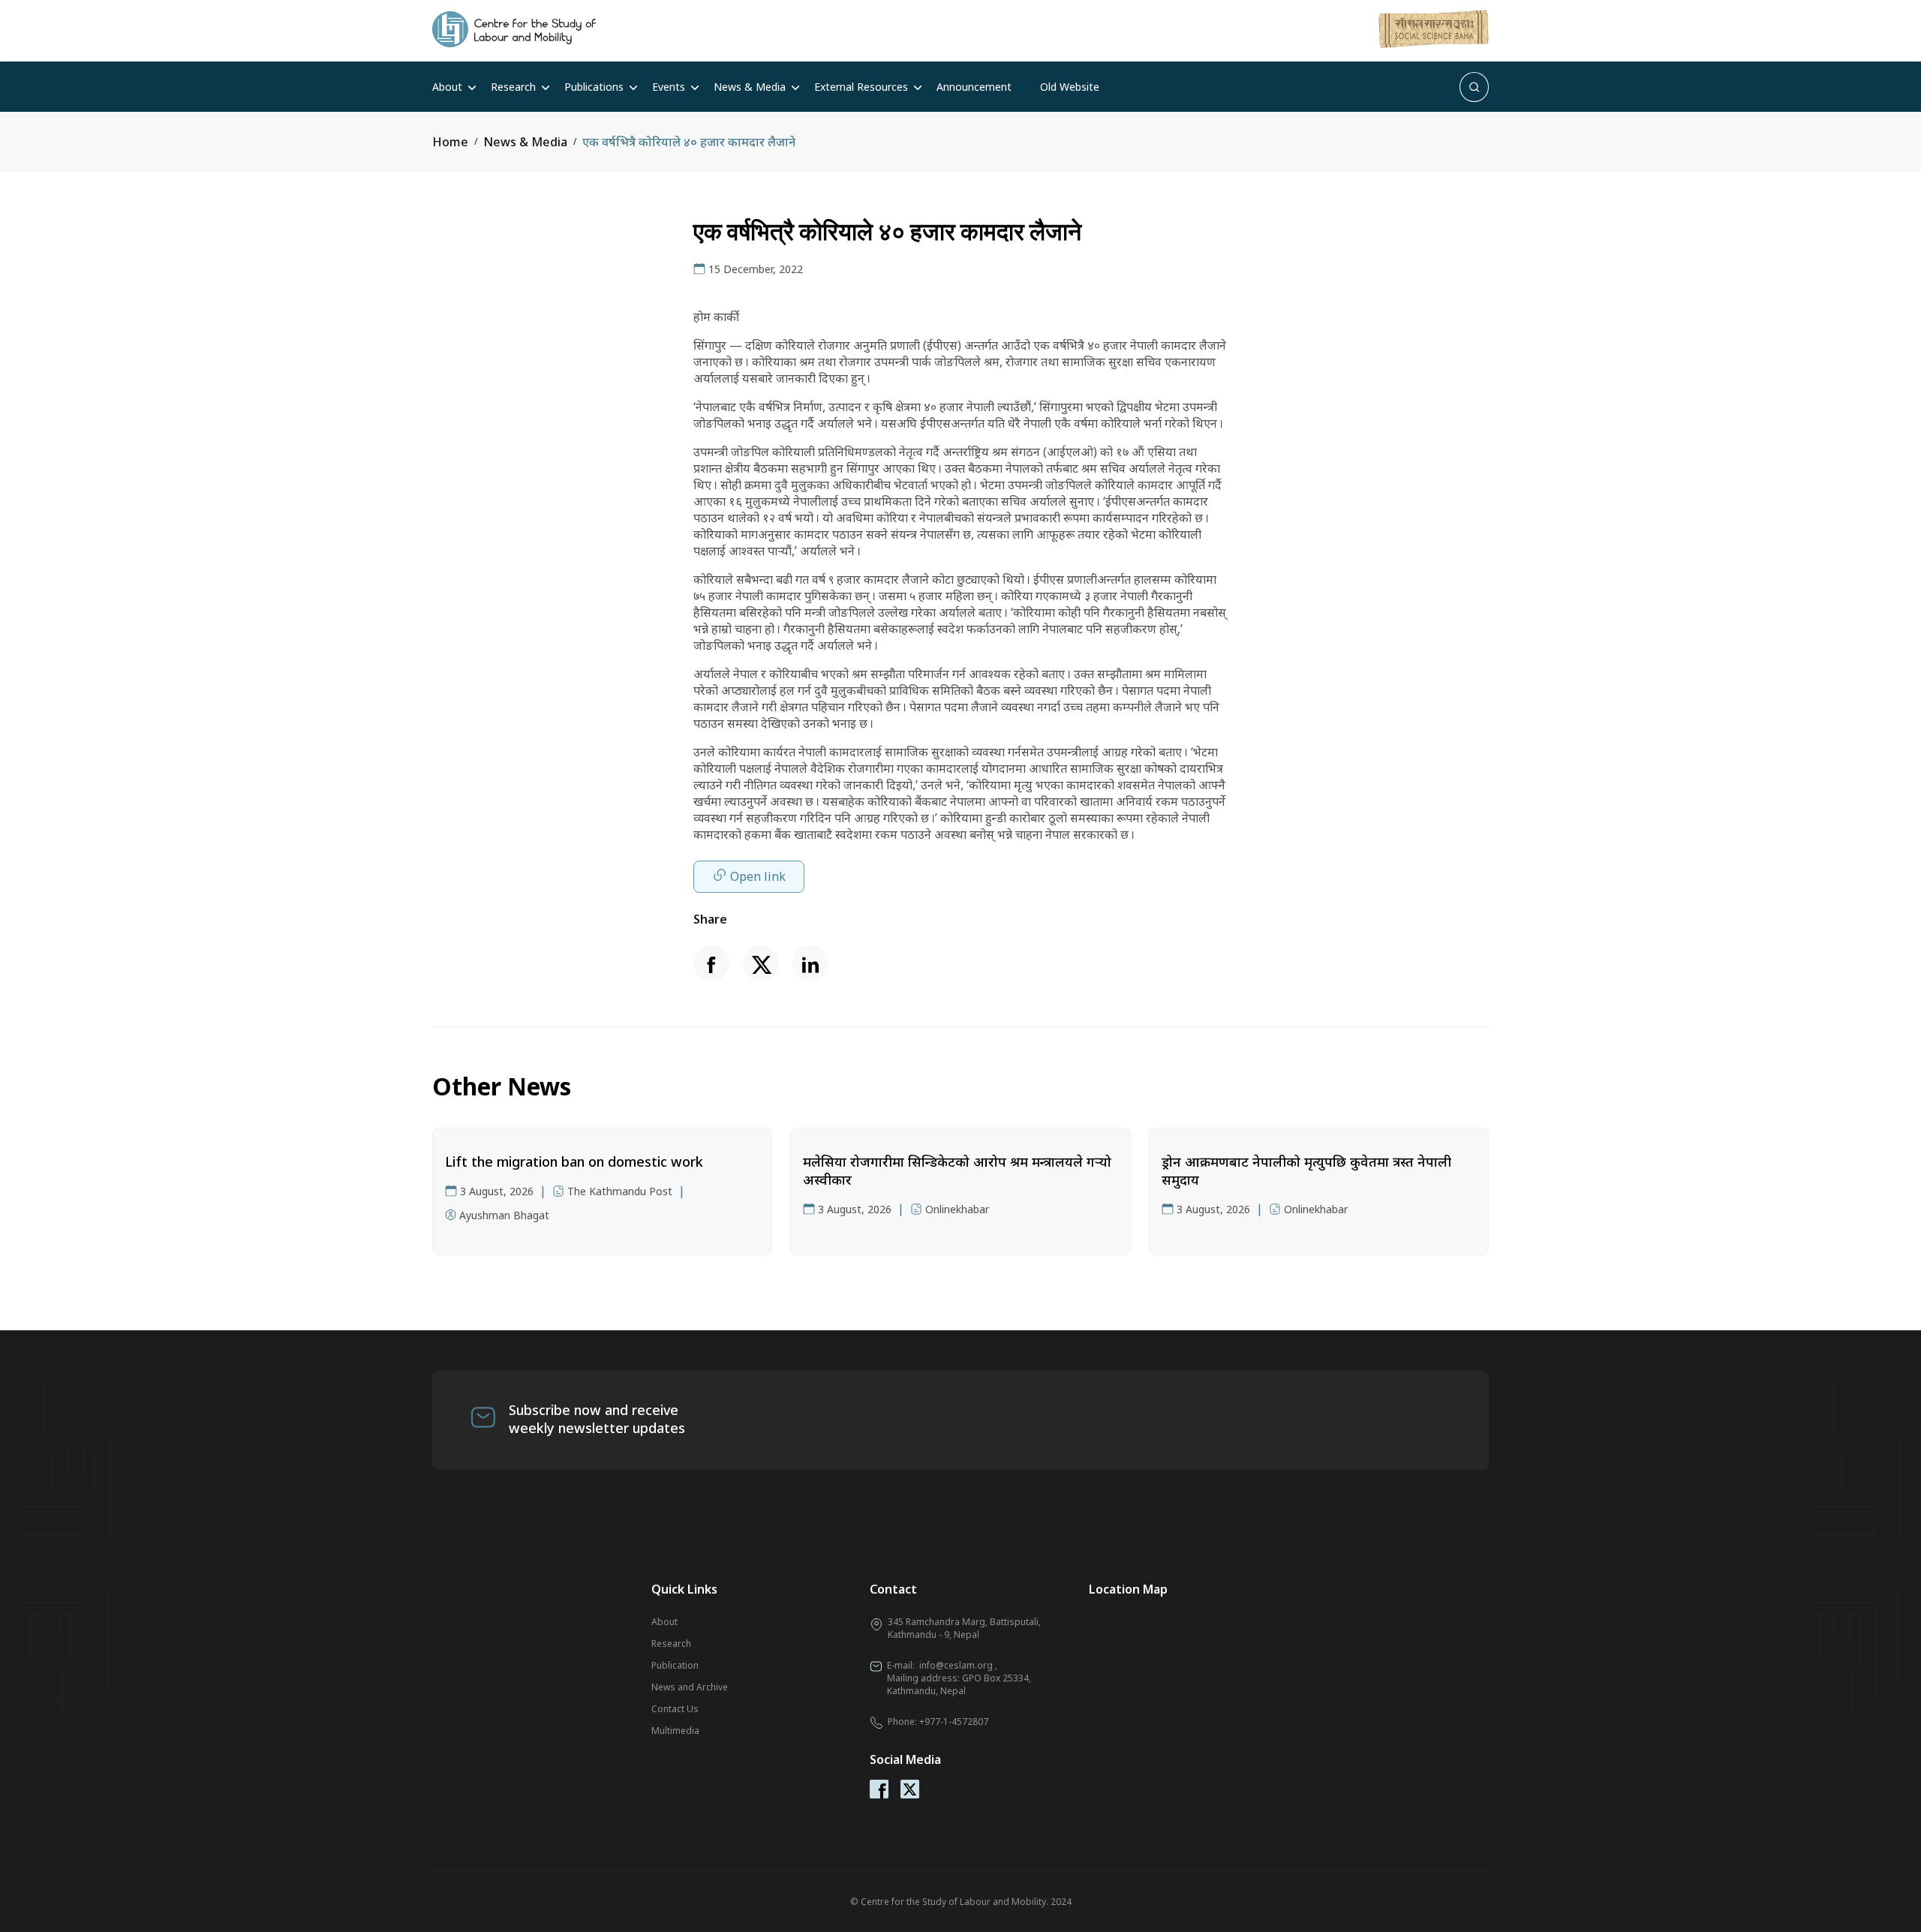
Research (513, 87)
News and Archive (690, 1687)
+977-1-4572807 (954, 1722)
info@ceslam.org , (958, 1665)
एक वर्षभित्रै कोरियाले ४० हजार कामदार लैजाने (689, 142)
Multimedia (675, 1731)
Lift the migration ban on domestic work (574, 1161)
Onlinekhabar (957, 1209)
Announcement (974, 87)
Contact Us (675, 1709)
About (447, 87)
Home (450, 142)
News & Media (750, 87)
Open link (758, 876)
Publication (675, 1665)
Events (669, 87)
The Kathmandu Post (620, 1191)
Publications (594, 87)
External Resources (861, 87)
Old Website (1070, 87)
